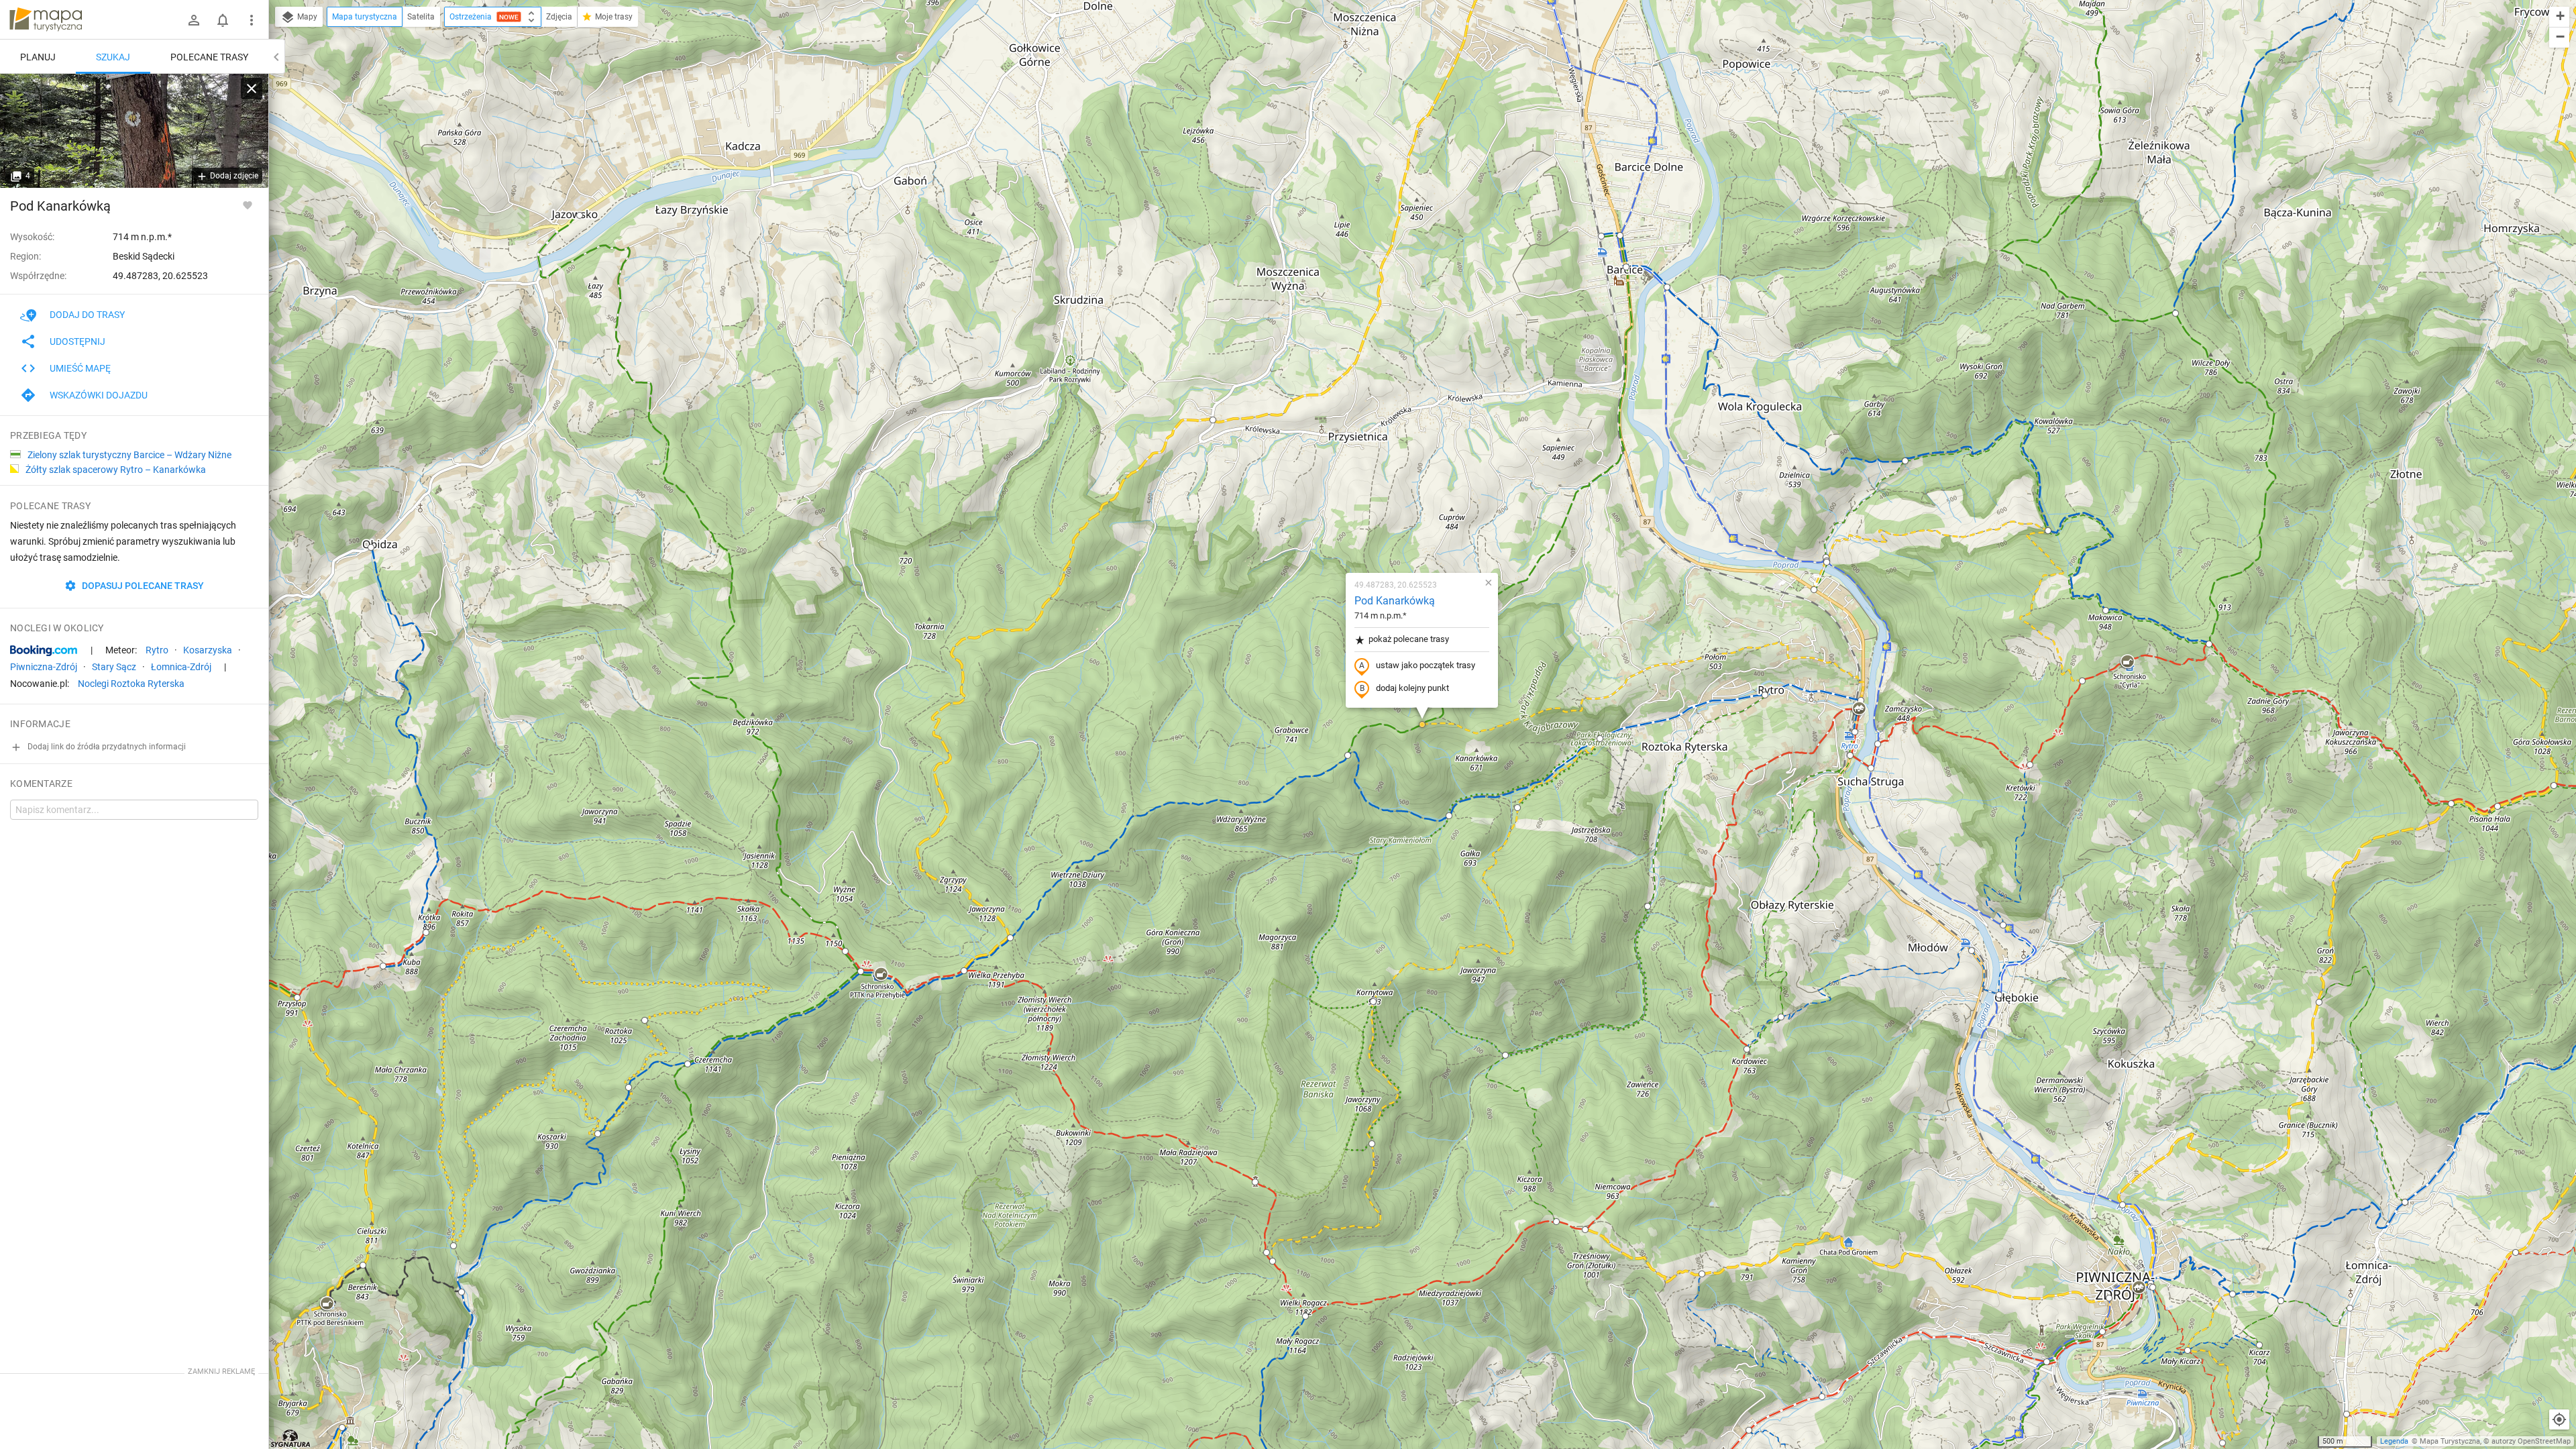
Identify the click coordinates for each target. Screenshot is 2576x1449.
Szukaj (113, 57)
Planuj (38, 57)
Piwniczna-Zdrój (44, 667)
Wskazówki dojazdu (99, 395)
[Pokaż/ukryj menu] (252, 20)
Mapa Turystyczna (2450, 1441)
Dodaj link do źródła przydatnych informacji (106, 747)
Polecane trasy (209, 57)
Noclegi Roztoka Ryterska (131, 684)
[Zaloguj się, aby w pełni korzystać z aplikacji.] (248, 205)
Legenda (2394, 1441)
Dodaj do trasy (87, 315)
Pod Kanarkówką (1395, 601)
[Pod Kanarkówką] (134, 131)
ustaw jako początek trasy (1426, 665)
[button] (371, 547)
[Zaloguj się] (194, 20)
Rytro (157, 650)
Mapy (306, 17)
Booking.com (44, 651)
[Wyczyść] (252, 89)
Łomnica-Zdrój (181, 667)
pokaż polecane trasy (1409, 639)
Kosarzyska (208, 650)
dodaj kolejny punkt (1412, 688)
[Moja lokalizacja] (2559, 1419)
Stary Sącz (114, 667)
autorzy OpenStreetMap (2531, 1441)
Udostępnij (77, 341)
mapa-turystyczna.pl (46, 19)
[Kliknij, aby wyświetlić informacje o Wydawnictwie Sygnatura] (291, 1438)
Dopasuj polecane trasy (142, 586)
